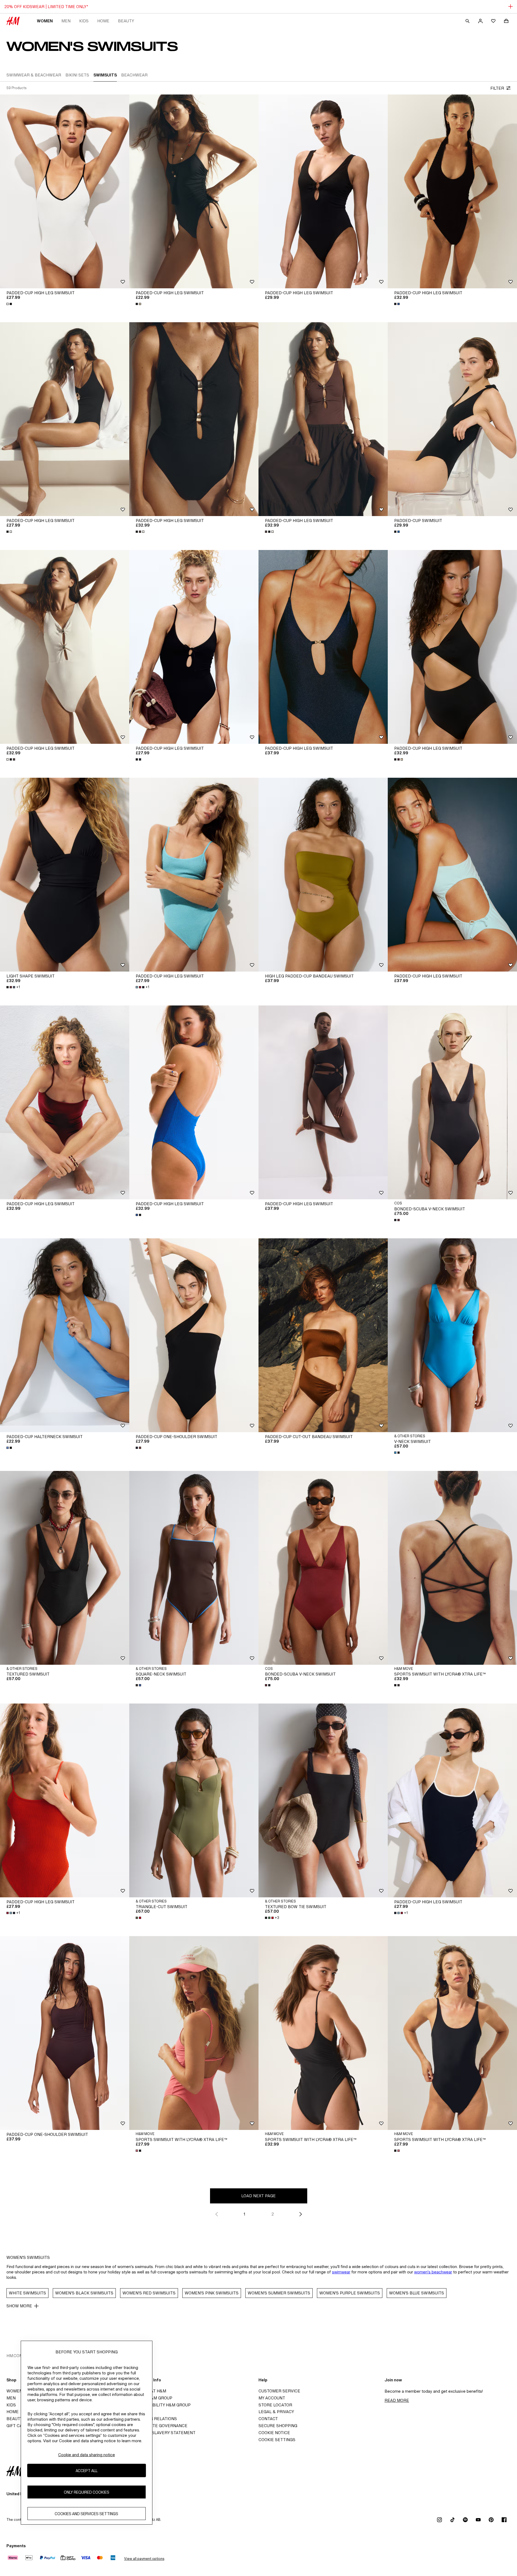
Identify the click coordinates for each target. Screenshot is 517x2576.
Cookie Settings (277, 2440)
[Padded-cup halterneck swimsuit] (65, 1335)
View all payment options (144, 2559)
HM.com (15, 2356)
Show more (19, 2306)
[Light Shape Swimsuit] (65, 875)
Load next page (258, 2196)
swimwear (341, 2272)
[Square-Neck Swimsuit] (194, 1568)
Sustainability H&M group (162, 2405)
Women (45, 21)
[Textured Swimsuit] (65, 1568)
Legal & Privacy (276, 2412)
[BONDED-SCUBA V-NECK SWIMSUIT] (452, 1102)
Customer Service (279, 2391)
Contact (268, 2419)
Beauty (126, 21)
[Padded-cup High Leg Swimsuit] (65, 191)
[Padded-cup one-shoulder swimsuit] (194, 1335)
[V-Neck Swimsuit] (452, 1335)
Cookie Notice (274, 2433)
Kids (84, 21)
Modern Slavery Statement (164, 2433)
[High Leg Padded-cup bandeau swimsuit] (323, 875)
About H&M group (152, 2398)
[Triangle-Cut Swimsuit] (194, 1800)
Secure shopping (278, 2426)
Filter (497, 88)
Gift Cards (19, 2426)
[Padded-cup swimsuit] (452, 419)
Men (66, 21)
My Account (272, 2398)
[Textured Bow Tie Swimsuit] (323, 1800)
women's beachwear (433, 2272)
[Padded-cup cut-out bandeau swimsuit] (323, 1335)
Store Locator (275, 2405)
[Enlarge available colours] (10, 304)
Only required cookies (87, 2492)
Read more (397, 2400)
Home (103, 21)
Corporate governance (160, 2426)
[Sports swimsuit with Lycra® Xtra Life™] (452, 1568)
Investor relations (155, 2419)
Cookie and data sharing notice (87, 2455)
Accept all (87, 2470)
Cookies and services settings (86, 2513)
